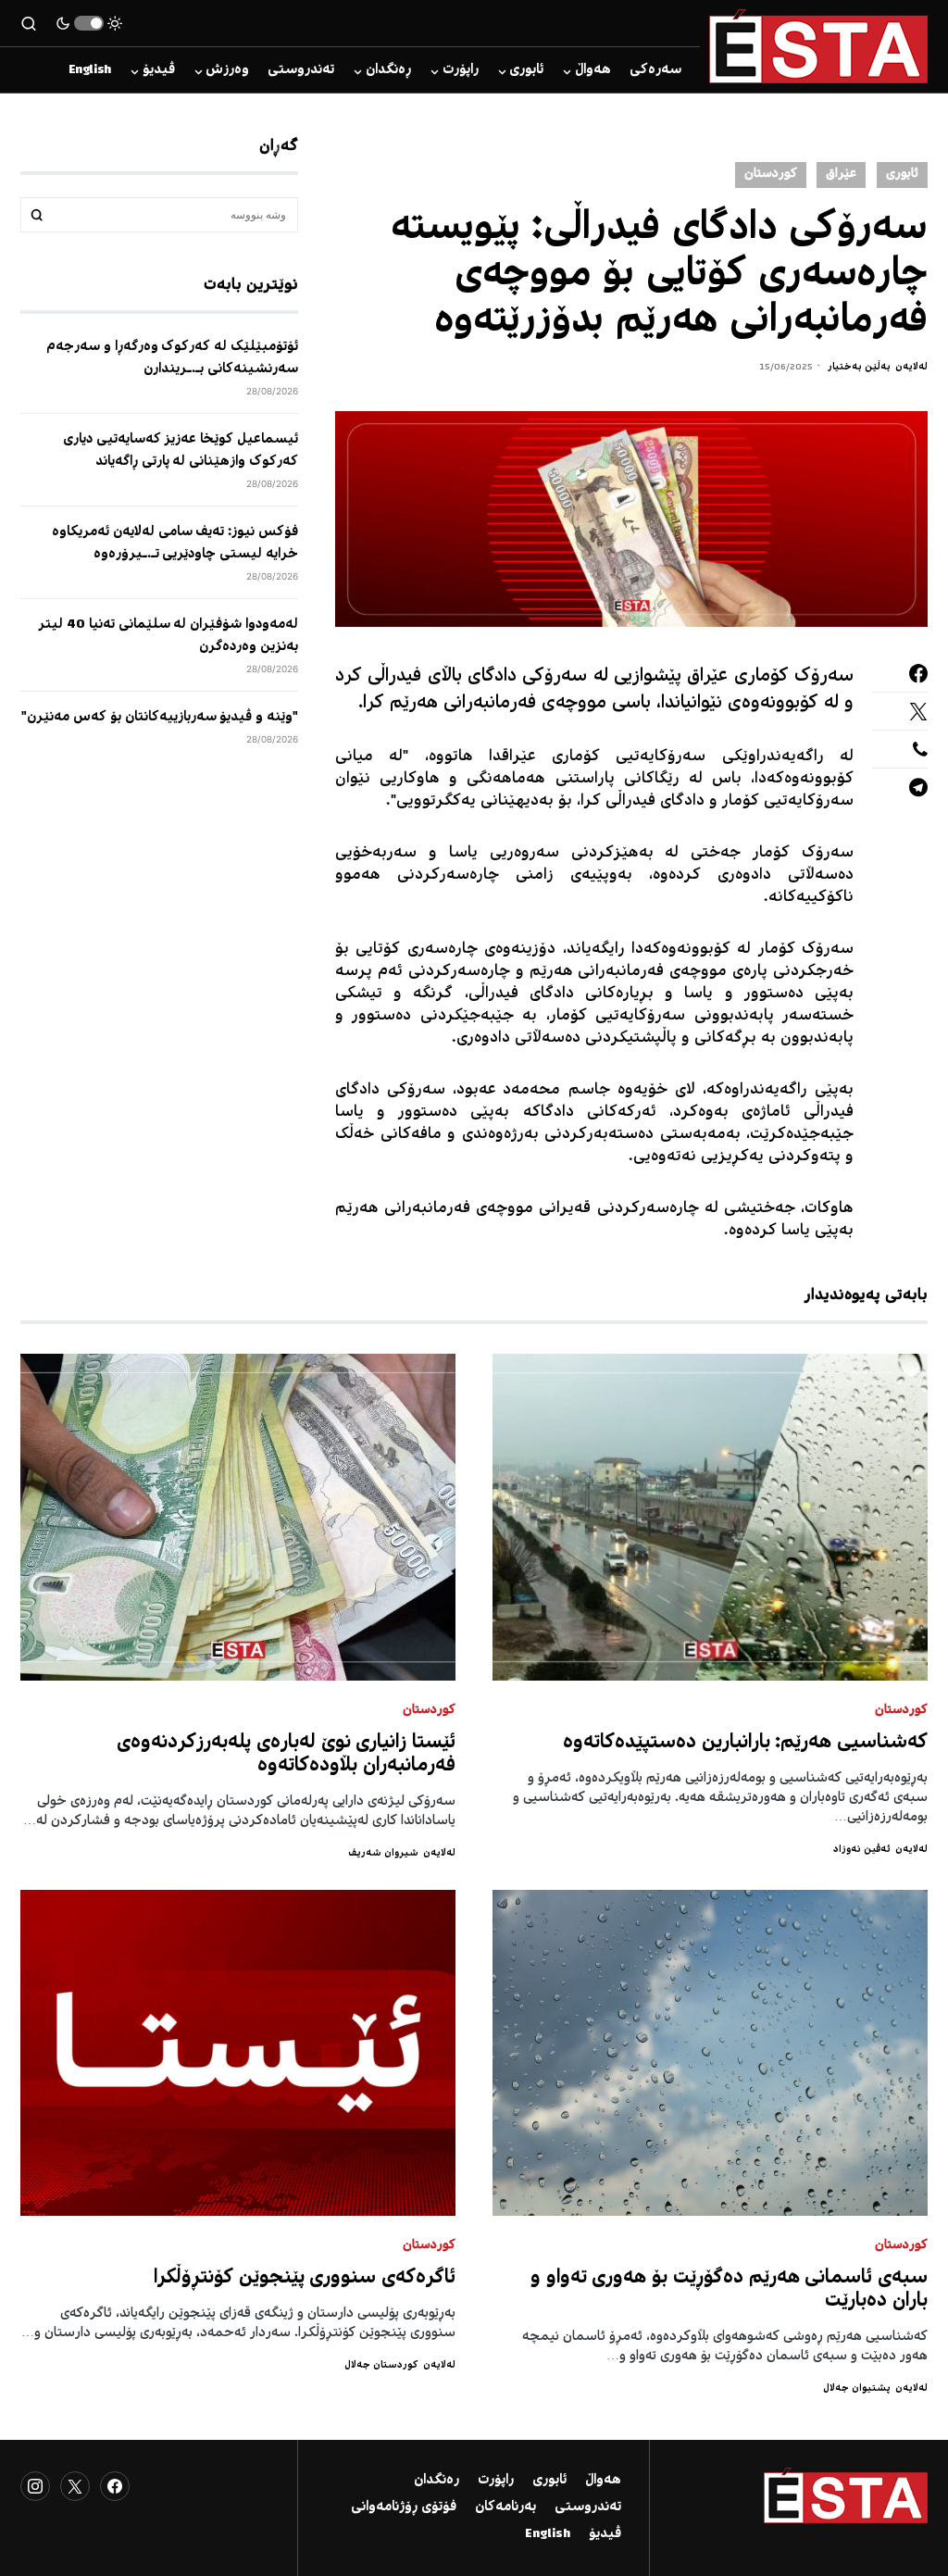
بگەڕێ (37, 215)
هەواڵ (603, 2481)
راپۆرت (496, 2481)
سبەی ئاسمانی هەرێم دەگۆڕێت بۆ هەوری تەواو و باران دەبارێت (729, 2290)
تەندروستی (588, 2507)
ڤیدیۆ (605, 2534)
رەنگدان (437, 2481)
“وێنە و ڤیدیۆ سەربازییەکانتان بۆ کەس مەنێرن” (160, 718)
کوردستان (771, 175)
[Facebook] (115, 2486)
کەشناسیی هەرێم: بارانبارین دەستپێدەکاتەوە (745, 1743)
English (548, 2534)
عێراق (841, 175)
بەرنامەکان (505, 2507)
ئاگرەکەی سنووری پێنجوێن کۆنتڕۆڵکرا (305, 2278)
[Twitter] (75, 2486)
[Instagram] (35, 2486)
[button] (89, 23)
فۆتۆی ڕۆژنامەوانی (404, 2507)
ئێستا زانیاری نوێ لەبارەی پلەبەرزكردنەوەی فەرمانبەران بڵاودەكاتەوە (286, 1755)
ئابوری (902, 175)
